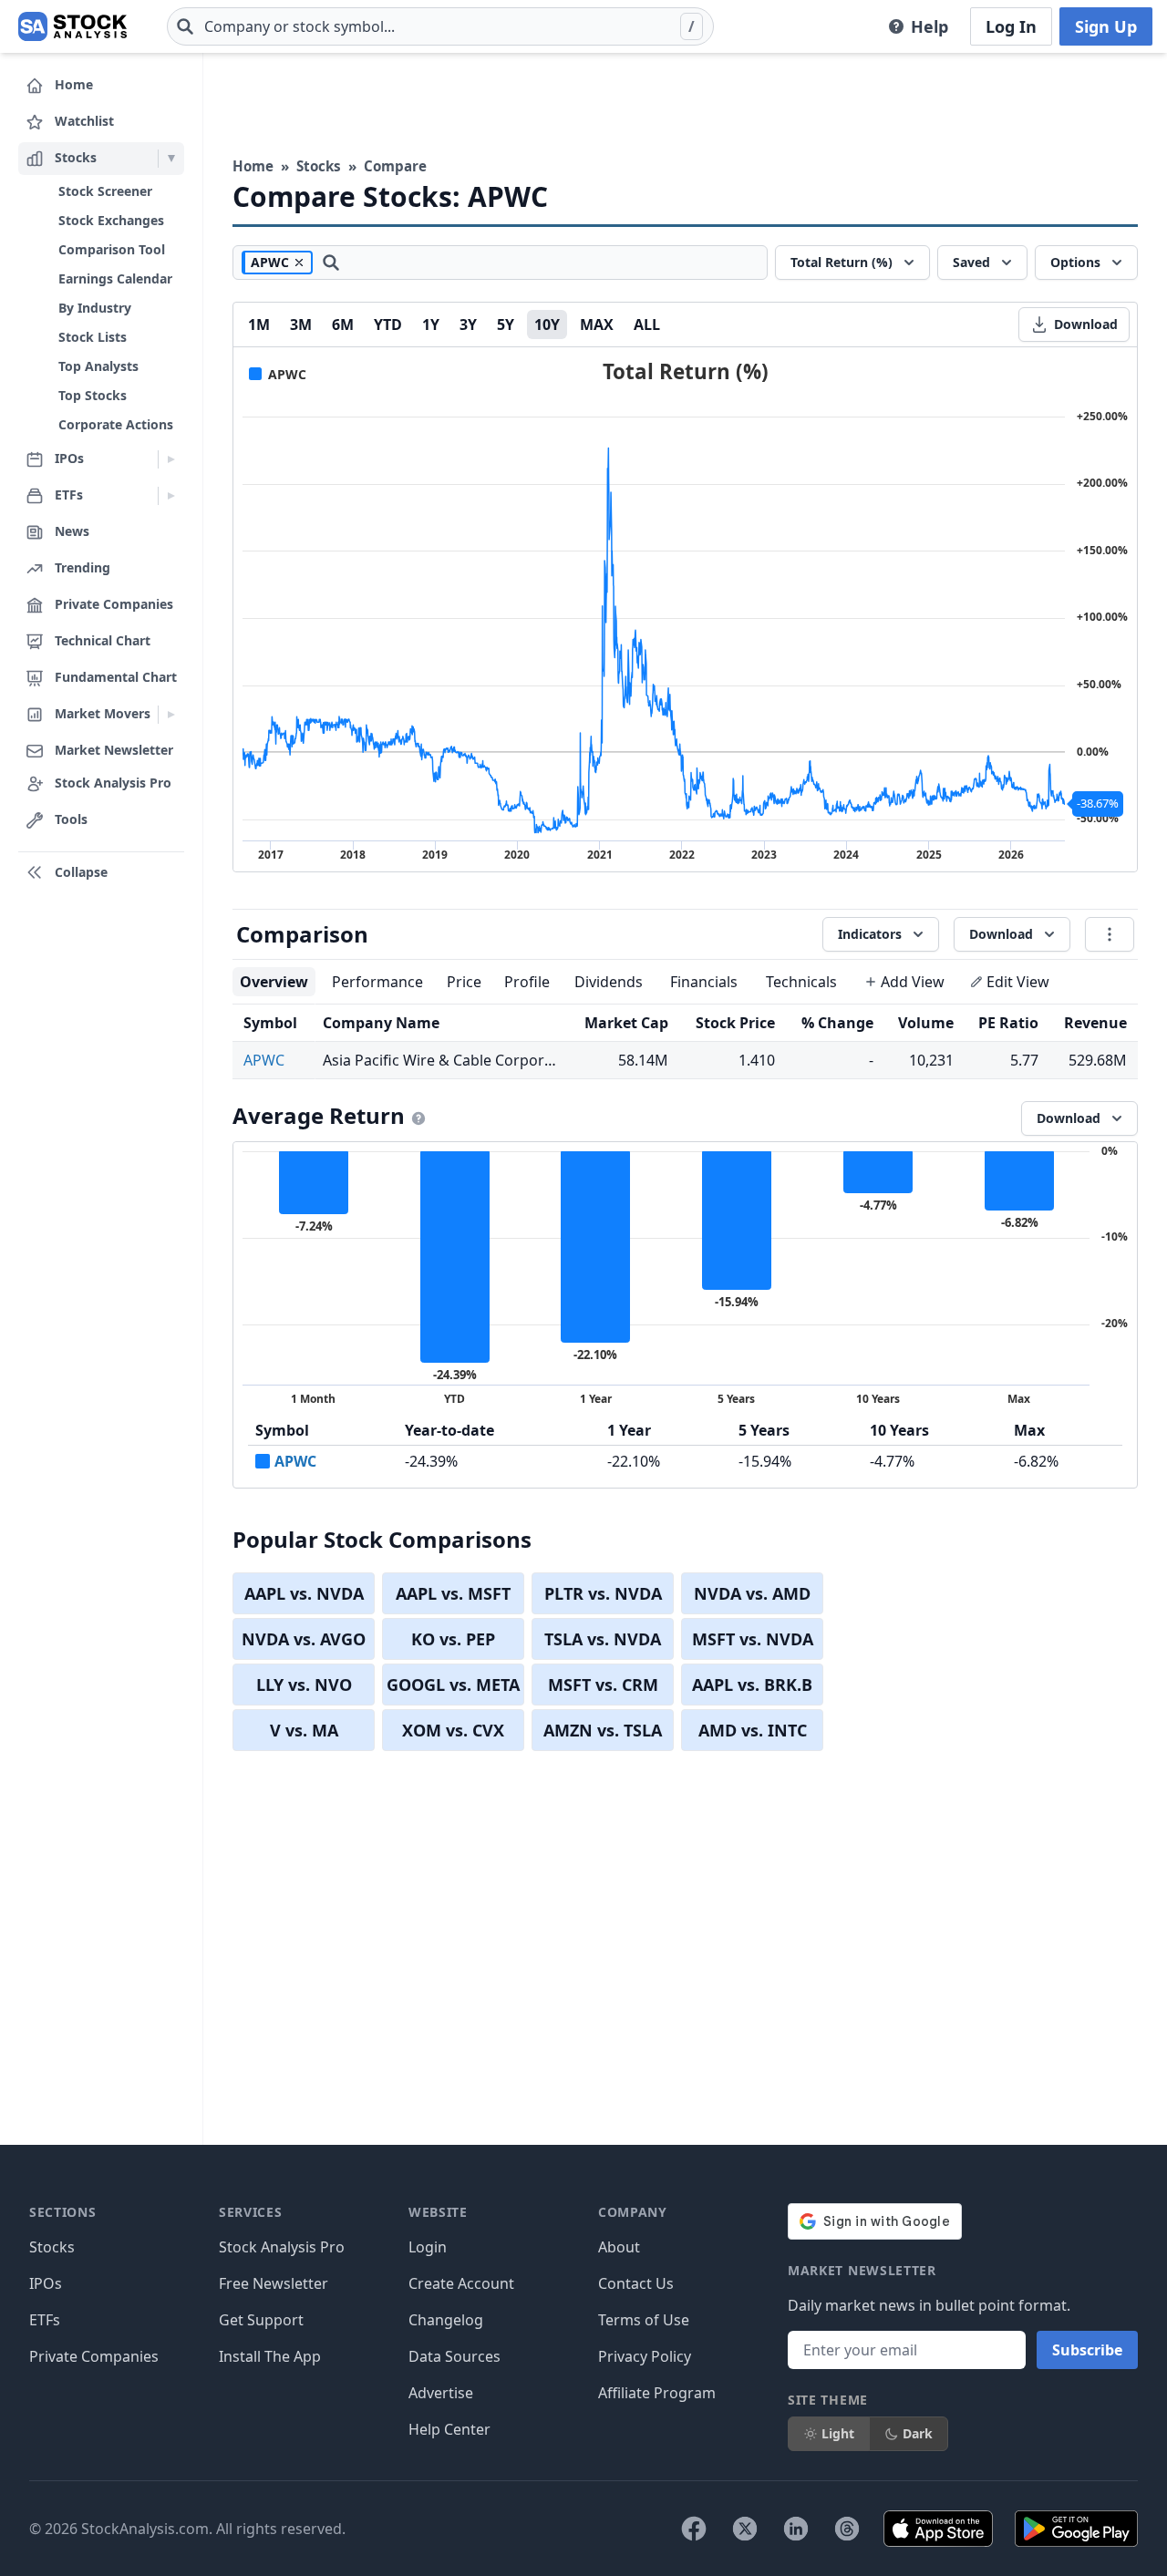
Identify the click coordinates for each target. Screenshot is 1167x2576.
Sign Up (1106, 26)
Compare (395, 166)
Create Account (461, 2283)
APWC (264, 1060)
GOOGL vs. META (453, 1685)
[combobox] (440, 26)
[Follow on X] (745, 2529)
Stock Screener (105, 191)
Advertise (441, 2393)
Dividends (609, 982)
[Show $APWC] (278, 374)
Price (464, 982)
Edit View (1018, 982)
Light (838, 2433)
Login (428, 2247)
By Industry (95, 308)
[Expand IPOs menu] (171, 459)
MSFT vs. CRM (603, 1685)
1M (259, 325)
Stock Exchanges (111, 220)
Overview (274, 982)
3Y (468, 325)
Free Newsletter (274, 2283)
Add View (913, 982)
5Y (506, 325)
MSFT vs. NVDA (753, 1639)
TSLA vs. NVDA (603, 1639)
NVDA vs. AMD (752, 1593)
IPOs (46, 2283)
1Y (431, 325)
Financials (704, 982)
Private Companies (94, 2356)
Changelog (446, 2320)
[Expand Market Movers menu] (171, 715)
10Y (547, 325)
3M (301, 325)
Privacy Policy (645, 2356)
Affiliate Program (657, 2393)
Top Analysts (98, 366)
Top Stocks (93, 395)
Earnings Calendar (115, 278)
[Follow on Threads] (847, 2529)
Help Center (449, 2429)
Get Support (261, 2320)
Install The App (270, 2356)
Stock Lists (93, 337)
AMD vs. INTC (753, 1730)
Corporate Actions (116, 424)
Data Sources (454, 2356)
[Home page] (72, 26)
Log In (1011, 26)
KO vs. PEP (453, 1639)
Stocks (319, 166)
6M (343, 325)
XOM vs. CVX (453, 1730)
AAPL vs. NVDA (304, 1593)
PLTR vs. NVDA (603, 1593)
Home (253, 166)
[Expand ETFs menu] (171, 496)
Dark (918, 2433)
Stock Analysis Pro (282, 2247)
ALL (647, 325)
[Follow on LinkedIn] (796, 2529)
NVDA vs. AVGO (304, 1639)
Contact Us (636, 2283)
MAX (597, 325)
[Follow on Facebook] (694, 2529)
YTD (388, 325)
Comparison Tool (112, 249)
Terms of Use (644, 2320)
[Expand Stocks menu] (171, 159)
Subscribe (1087, 2350)
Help (929, 26)
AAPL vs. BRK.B (752, 1685)
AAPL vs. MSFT (453, 1593)
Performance (377, 982)
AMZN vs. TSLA (603, 1730)
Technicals (801, 982)
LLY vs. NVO (304, 1685)
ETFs (45, 2320)
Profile (527, 982)
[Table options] (1110, 934)
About (619, 2247)
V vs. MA (304, 1730)
